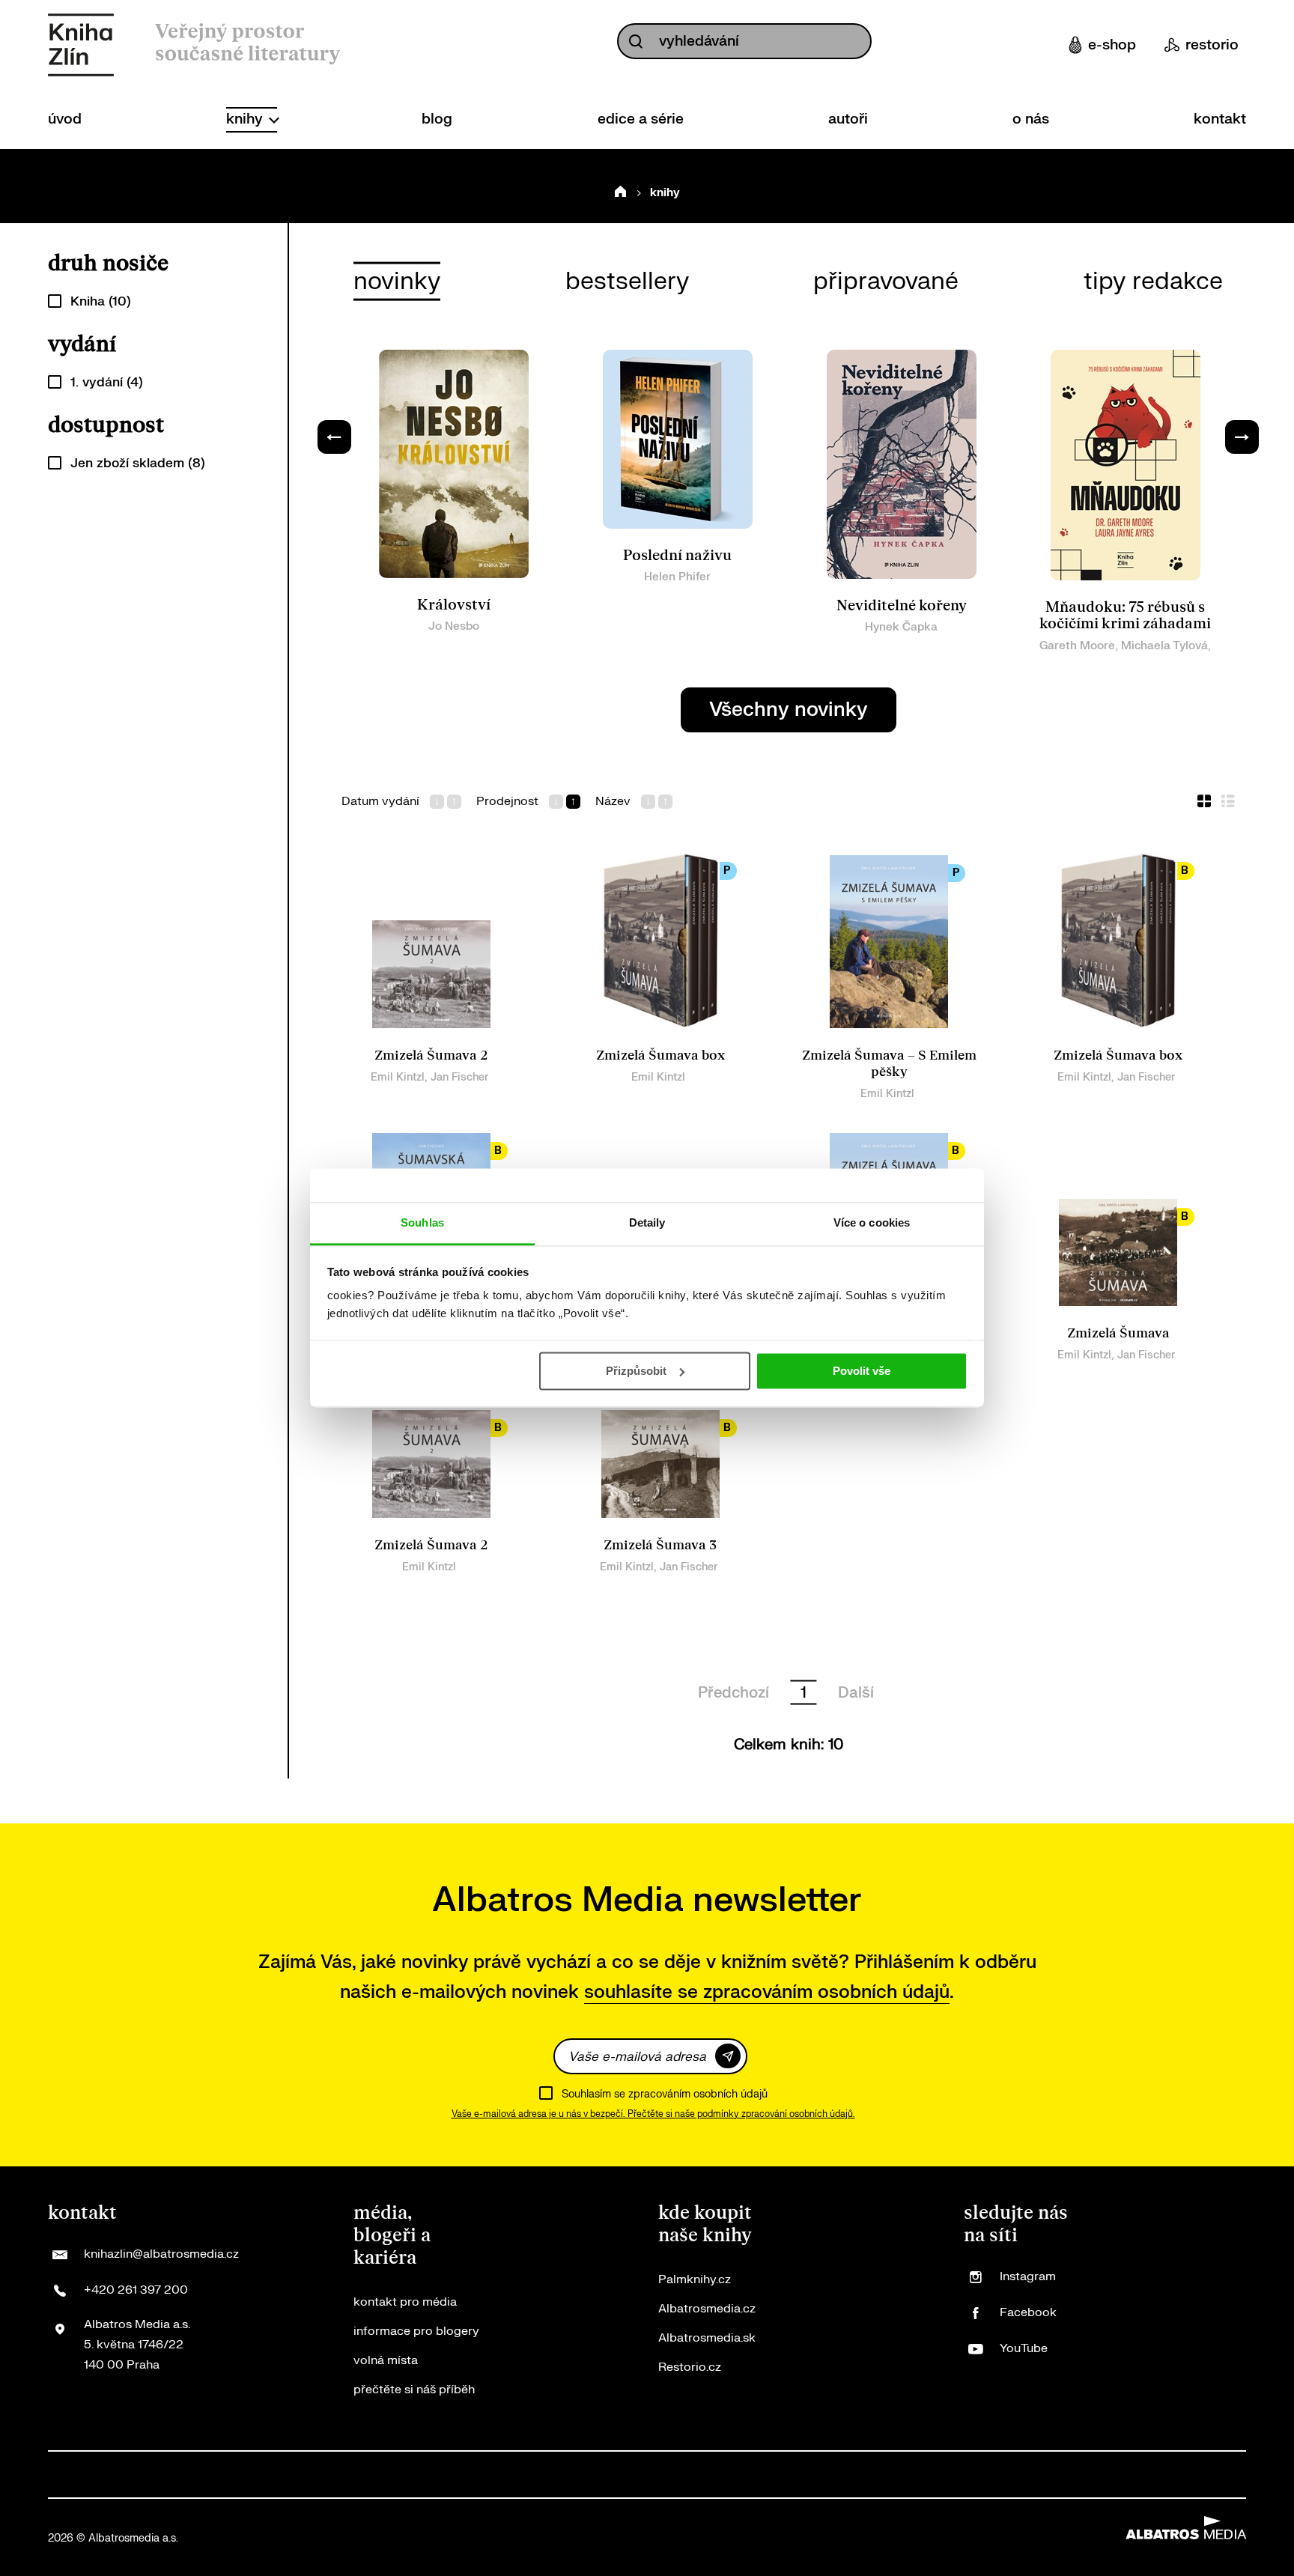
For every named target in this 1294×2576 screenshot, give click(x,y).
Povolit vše (862, 1371)
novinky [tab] (397, 281)
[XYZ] (171, 2475)
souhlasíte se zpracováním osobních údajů (767, 1992)
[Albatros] (71, 2475)
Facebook (1028, 2312)
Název (613, 802)
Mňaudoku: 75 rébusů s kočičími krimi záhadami (1125, 616)
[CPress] (421, 2475)
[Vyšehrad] (672, 2475)
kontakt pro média (405, 2302)
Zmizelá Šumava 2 (431, 1055)
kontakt (1220, 119)
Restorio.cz (690, 2367)
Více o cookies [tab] (872, 1222)
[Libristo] (1073, 2475)
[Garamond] (1023, 2475)
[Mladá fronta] (972, 2475)
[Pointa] (923, 2475)
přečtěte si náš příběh (414, 2390)
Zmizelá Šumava (1118, 1333)
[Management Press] (371, 2475)
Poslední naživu (677, 556)
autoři (848, 119)
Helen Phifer (677, 577)
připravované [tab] (886, 281)
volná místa (386, 2360)
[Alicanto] (572, 2475)
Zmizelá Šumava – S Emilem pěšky (889, 1064)
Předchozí (733, 1693)
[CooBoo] (221, 2475)
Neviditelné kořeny (902, 606)
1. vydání (107, 382)
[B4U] (471, 2475)
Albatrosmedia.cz (707, 2309)
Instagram (1028, 2276)
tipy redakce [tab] (1153, 281)
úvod (65, 119)
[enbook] (1173, 2475)
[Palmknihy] (823, 2475)
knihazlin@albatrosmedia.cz (161, 2254)
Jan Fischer (459, 1077)
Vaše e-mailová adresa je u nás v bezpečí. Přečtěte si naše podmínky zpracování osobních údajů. (653, 2114)
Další (856, 1693)
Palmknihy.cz (695, 2279)
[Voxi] (271, 2475)
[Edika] (622, 2475)
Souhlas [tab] (422, 1222)
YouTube (1024, 2348)
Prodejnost (507, 802)
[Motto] (121, 2475)
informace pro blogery (416, 2331)
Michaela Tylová (1164, 646)
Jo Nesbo (454, 626)
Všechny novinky (789, 710)
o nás (1031, 119)
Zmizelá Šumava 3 (660, 1545)
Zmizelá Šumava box (660, 1055)
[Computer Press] (322, 2475)
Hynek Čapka (901, 627)
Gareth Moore (1077, 646)
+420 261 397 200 (136, 2290)
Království (454, 605)
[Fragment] (522, 2475)
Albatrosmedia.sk (707, 2338)
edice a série (641, 119)
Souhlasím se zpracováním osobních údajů (665, 2094)
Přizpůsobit (636, 1371)
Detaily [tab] (647, 1222)
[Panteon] (873, 2475)
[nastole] (722, 2475)
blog (437, 119)
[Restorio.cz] (1223, 2475)
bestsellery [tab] (627, 281)
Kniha (101, 301)
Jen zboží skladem (138, 463)
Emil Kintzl (398, 1077)
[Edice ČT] (772, 2475)
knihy (246, 119)
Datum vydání (380, 802)
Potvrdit (728, 2056)
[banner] (81, 45)
